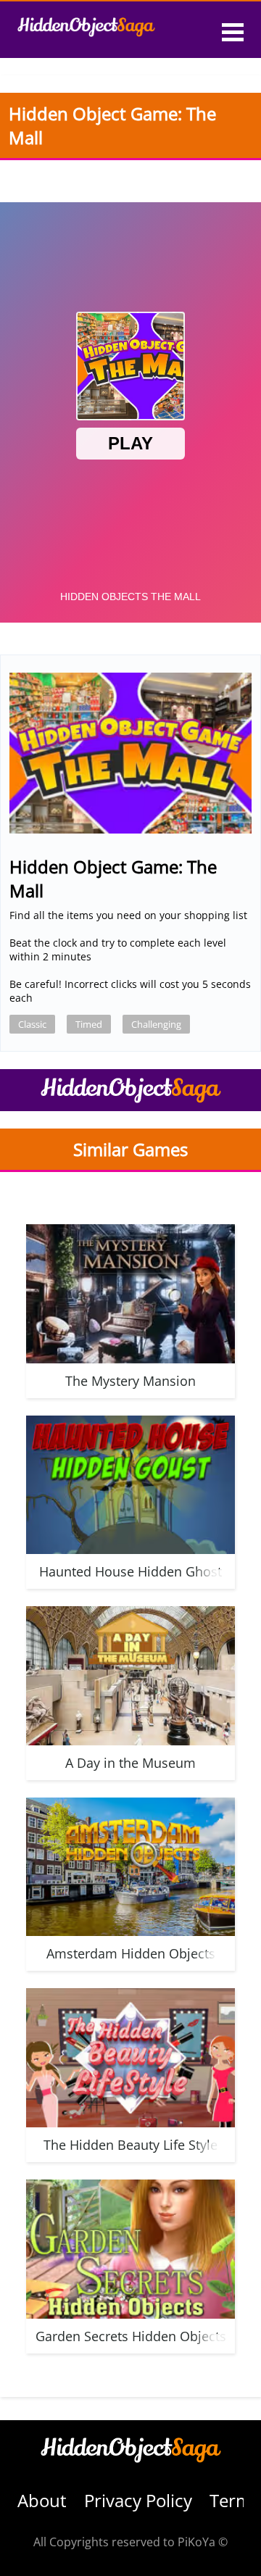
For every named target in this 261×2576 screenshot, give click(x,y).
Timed (89, 1024)
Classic (32, 1024)
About (42, 2500)
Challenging (156, 1024)
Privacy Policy (138, 2500)
